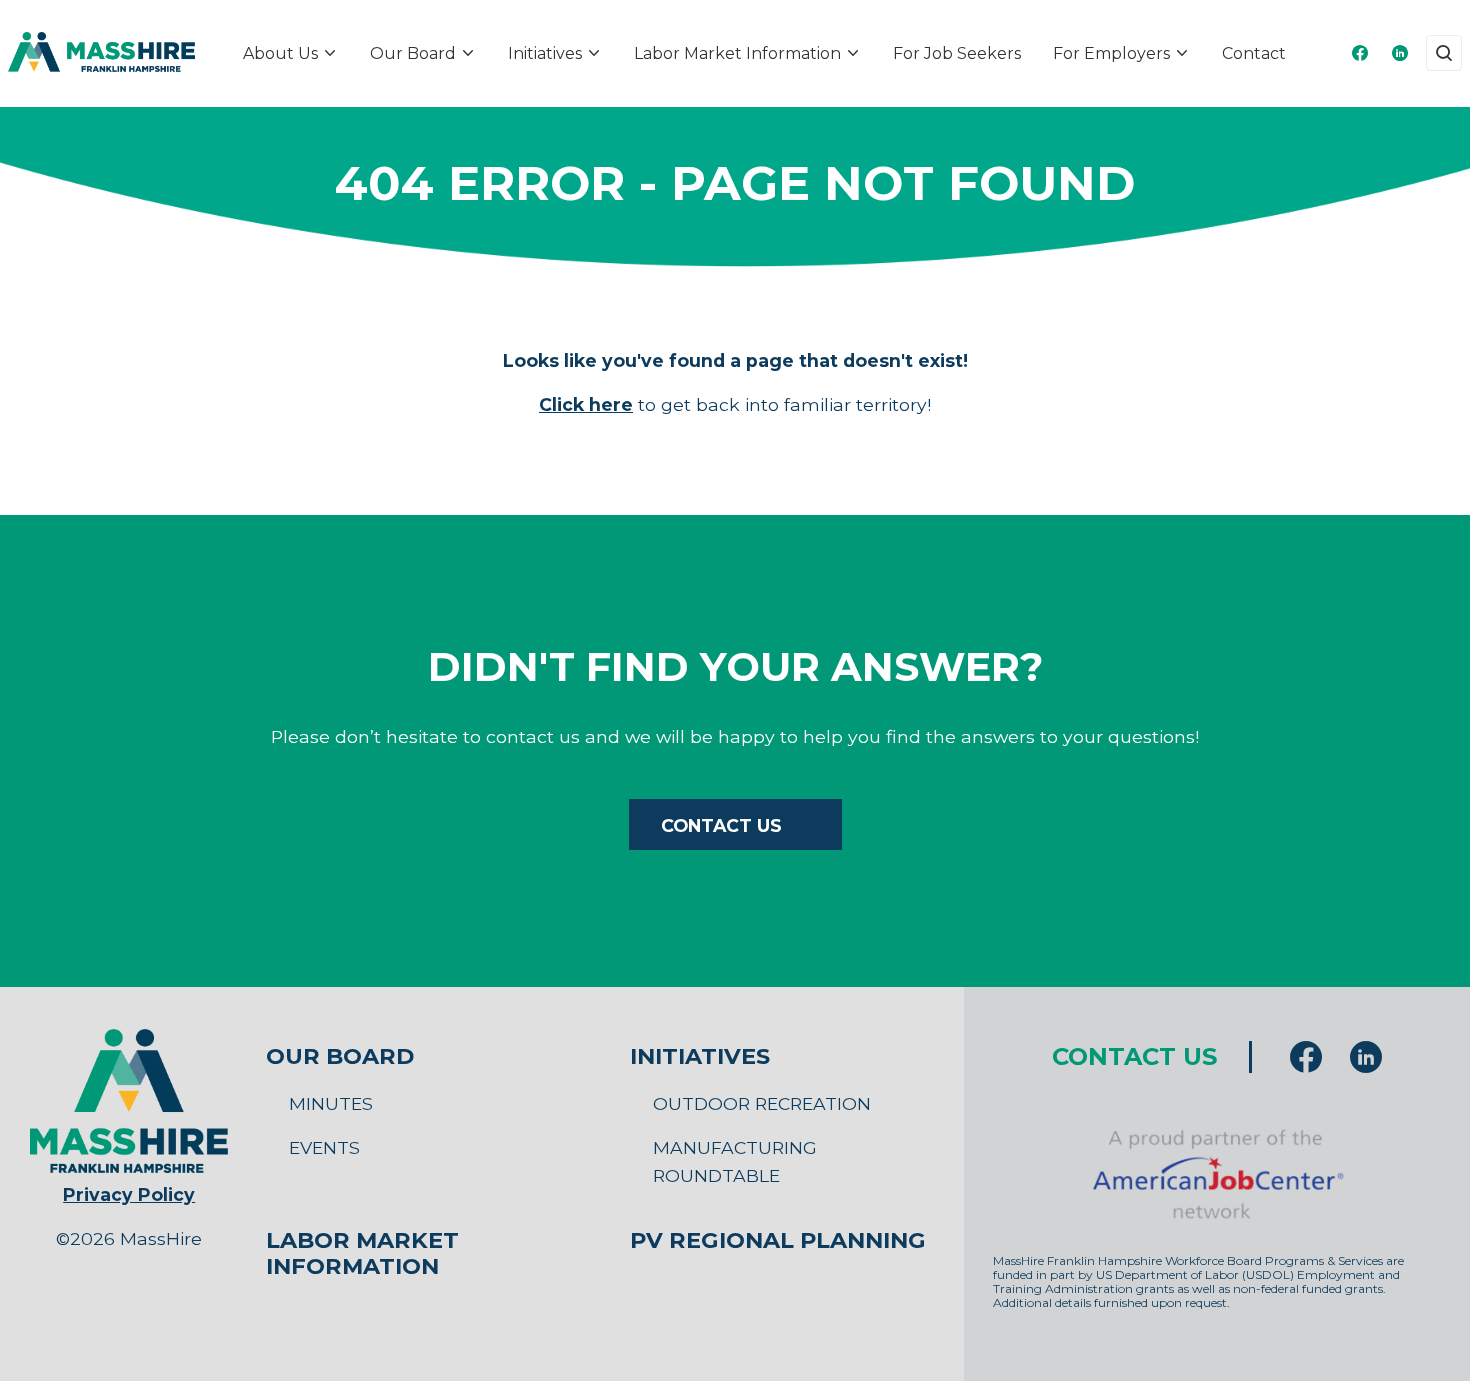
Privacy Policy (129, 1194)
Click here (586, 404)
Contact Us (721, 825)
